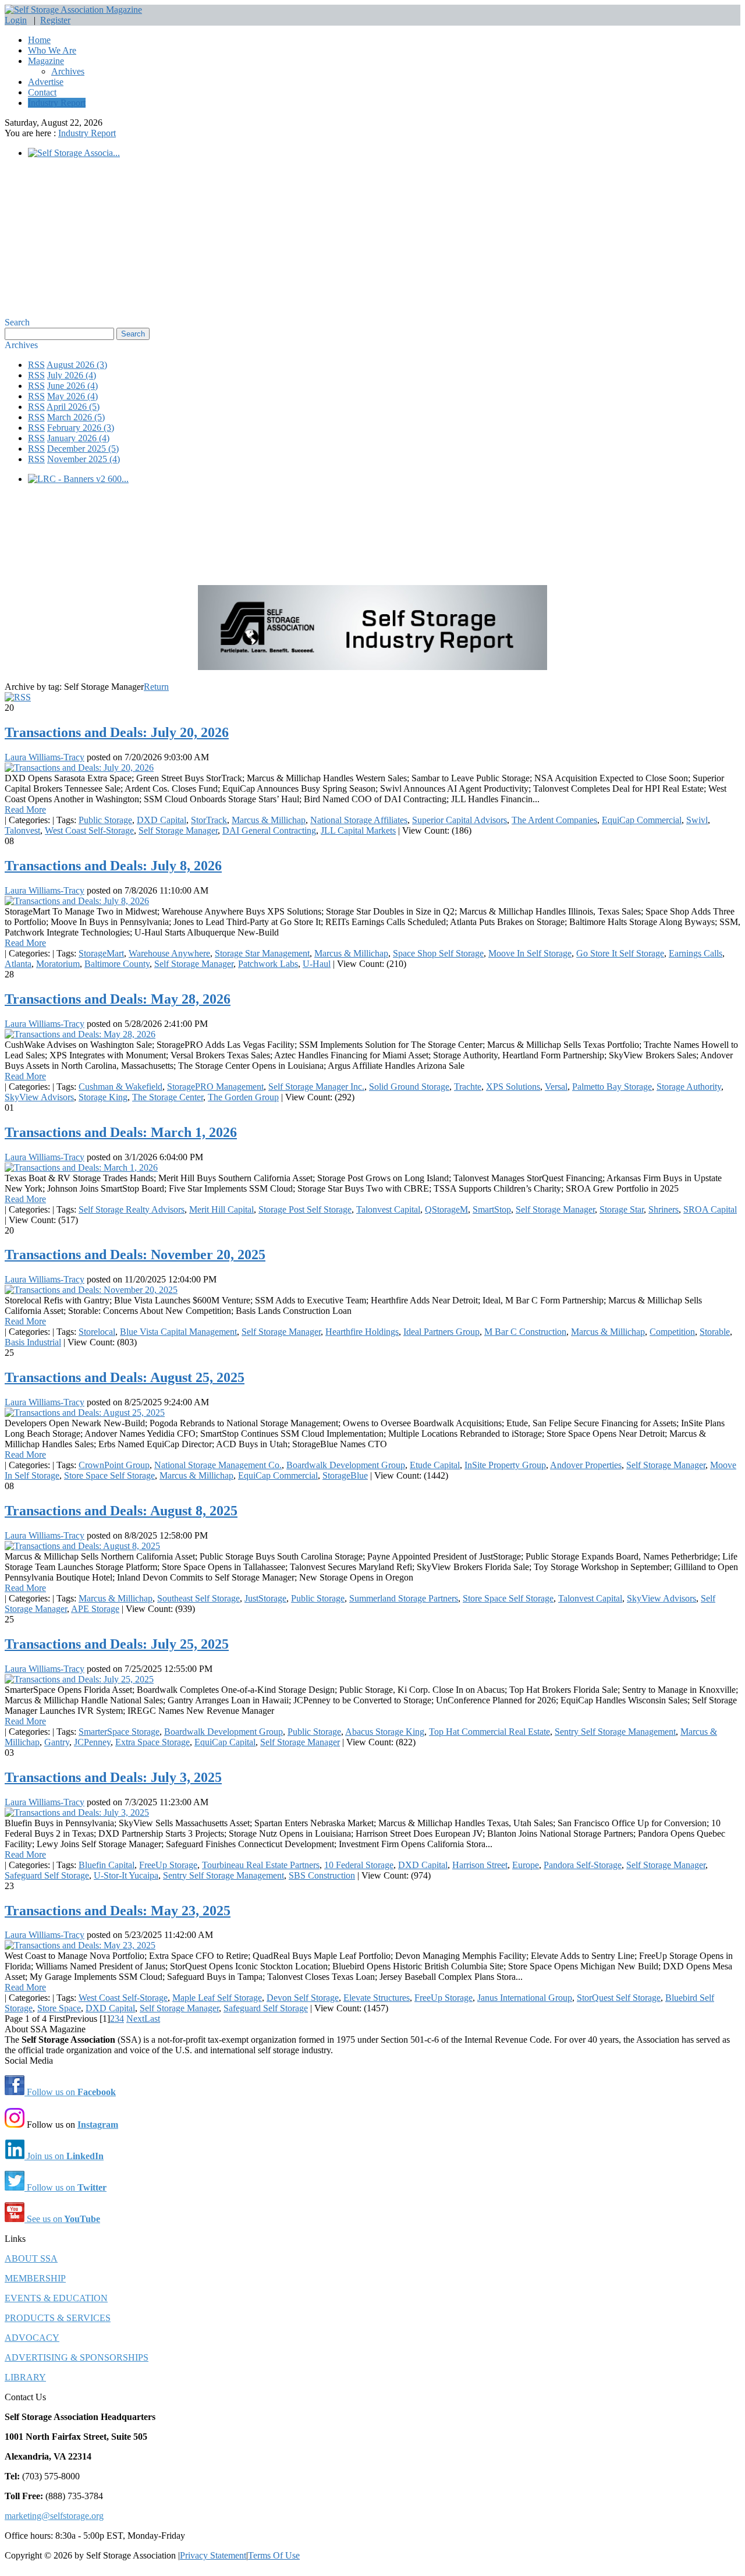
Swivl (697, 820)
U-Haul (317, 964)
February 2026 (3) (81, 428)
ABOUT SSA (31, 2258)
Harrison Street (480, 1865)
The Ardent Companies (554, 820)
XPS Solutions (513, 1087)
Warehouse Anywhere (169, 953)
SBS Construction (322, 1875)
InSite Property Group (505, 1465)
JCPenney (92, 1742)
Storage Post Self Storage (305, 1209)
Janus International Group (525, 1998)
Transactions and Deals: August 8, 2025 (121, 1511)
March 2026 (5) (76, 417)
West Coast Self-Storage (89, 830)
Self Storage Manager (178, 830)
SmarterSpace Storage (119, 1732)
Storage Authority (689, 1087)
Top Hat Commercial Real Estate (489, 1732)
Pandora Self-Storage (583, 1865)
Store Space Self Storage (109, 1475)
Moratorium (58, 964)
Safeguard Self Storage (47, 1875)
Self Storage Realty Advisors (132, 1209)
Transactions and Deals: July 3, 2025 (113, 1777)
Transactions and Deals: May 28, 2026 (118, 999)
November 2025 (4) (84, 459)
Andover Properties (586, 1465)
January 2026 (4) (78, 438)
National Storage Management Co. (218, 1465)
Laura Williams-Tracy (45, 757)
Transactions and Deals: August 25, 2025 (125, 1377)
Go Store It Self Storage (620, 953)
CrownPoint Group (114, 1465)
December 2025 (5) (83, 449)
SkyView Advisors (39, 1097)
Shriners (664, 1209)
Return (156, 687)
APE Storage (95, 1609)
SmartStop (492, 1209)
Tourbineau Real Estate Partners (261, 1865)
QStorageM (446, 1209)
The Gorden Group (243, 1097)
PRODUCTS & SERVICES (58, 2318)
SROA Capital (710, 1209)
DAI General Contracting (269, 830)
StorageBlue (345, 1475)
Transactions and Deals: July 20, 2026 (117, 732)
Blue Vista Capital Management (178, 1332)
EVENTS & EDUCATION (56, 2298)
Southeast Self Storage (198, 1598)
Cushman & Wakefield (120, 1087)
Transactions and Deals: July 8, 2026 (113, 866)
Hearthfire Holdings (362, 1332)
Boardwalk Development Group (346, 1465)
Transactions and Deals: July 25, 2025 (117, 1644)
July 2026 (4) (72, 375)
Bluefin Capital (107, 1865)
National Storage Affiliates (359, 820)
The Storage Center (168, 1097)
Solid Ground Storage (409, 1087)
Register (55, 20)
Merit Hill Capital (221, 1209)
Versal (556, 1087)
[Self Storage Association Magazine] (73, 10)
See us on (62, 2219)
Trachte (468, 1087)
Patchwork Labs (268, 964)
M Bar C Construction (525, 1332)
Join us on (64, 2156)
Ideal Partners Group (441, 1332)
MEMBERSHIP (35, 2278)
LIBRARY (25, 2377)
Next (135, 2019)
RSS (36, 365)
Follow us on (70, 2092)
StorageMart (101, 953)
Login (16, 20)
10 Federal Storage (359, 1865)
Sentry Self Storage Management (615, 1732)
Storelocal (97, 1332)
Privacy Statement (213, 2555)
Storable (715, 1332)
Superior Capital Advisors (460, 820)
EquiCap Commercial (642, 820)
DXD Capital (162, 820)
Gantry (57, 1742)
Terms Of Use (274, 2555)
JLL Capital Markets (358, 830)
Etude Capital (435, 1465)
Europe (526, 1865)
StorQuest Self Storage (619, 1998)
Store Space (59, 2008)
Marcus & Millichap (269, 820)
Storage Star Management (262, 953)
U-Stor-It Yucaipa (126, 1875)
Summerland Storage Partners (404, 1598)
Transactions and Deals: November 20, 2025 (135, 1255)
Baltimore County (117, 964)
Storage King (103, 1097)
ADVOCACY (32, 2338)
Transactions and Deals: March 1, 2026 (121, 1132)
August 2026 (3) (77, 365)
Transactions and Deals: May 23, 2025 (118, 1911)
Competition (672, 1332)
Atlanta (18, 964)
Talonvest (22, 830)
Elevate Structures (377, 1998)
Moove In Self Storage (530, 953)
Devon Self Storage (303, 1998)
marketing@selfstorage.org (54, 2516)
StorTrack (209, 820)
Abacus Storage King (385, 1732)
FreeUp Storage (168, 1865)
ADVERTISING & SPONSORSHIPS (77, 2357)
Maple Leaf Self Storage (217, 1998)
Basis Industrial (33, 1342)
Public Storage (105, 820)
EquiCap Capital (225, 1742)
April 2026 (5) (73, 407)
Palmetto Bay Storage (612, 1087)
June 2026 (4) (72, 386)
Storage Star (622, 1209)
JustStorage (265, 1598)
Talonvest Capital (388, 1209)
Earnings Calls (696, 953)
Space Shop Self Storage (438, 953)
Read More (25, 809)
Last (152, 2019)
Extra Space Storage (152, 1742)
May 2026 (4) (72, 396)
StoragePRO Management (215, 1087)
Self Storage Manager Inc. (316, 1087)
